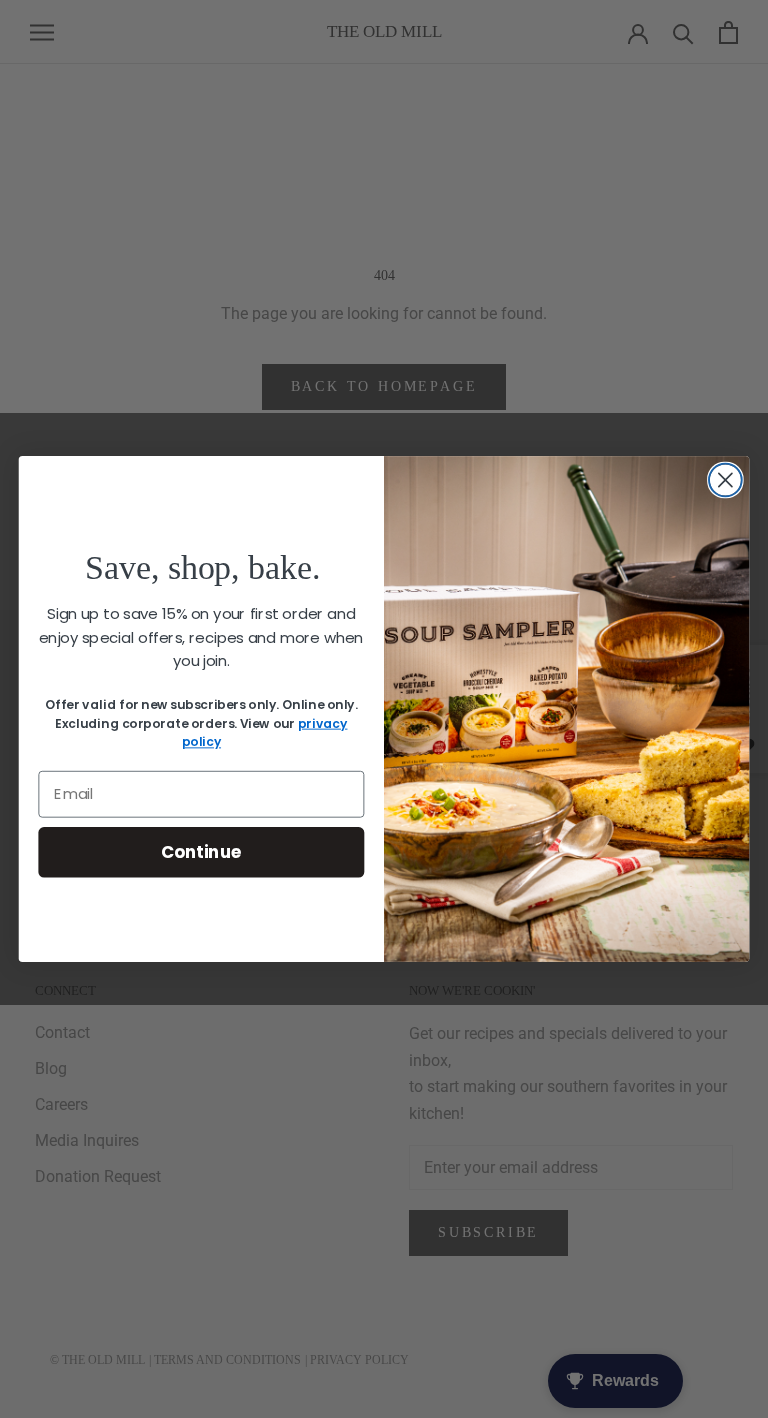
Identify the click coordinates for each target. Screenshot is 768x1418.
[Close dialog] (725, 480)
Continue (201, 851)
